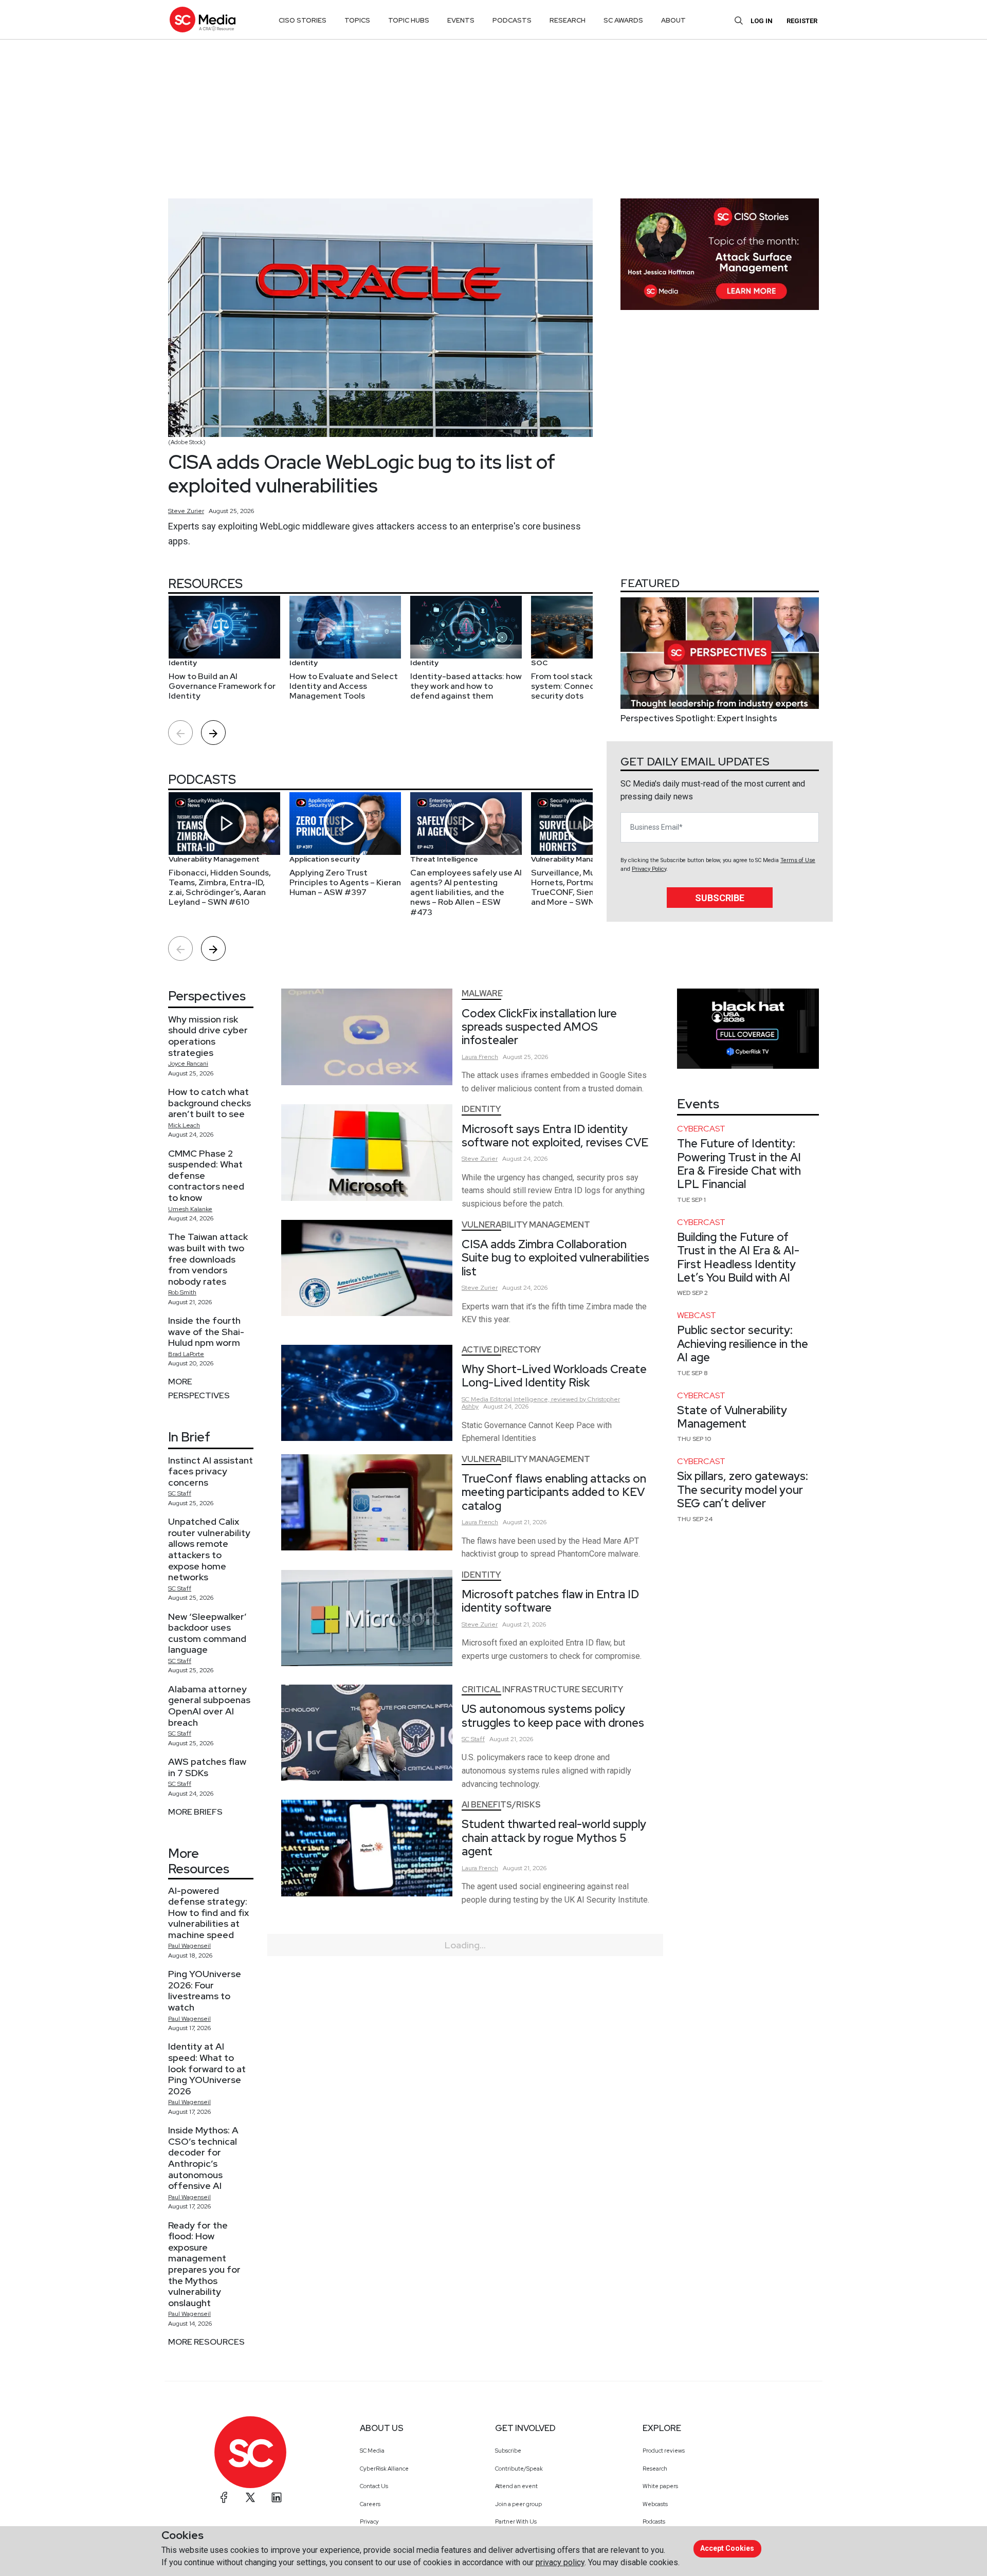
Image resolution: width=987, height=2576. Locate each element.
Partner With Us (516, 2522)
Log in (762, 21)
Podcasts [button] (512, 20)
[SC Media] (203, 19)
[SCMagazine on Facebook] (224, 2497)
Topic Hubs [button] (409, 20)
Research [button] (568, 20)
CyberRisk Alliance (384, 2469)
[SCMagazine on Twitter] (250, 2497)
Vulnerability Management (526, 1225)
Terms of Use (798, 860)
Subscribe (720, 898)
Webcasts (655, 2504)
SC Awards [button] (623, 20)
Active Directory (501, 1350)
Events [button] (461, 20)
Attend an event (516, 2486)
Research (655, 2469)
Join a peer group (518, 2504)
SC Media (372, 2451)
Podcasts (654, 2522)
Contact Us (374, 2486)
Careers (370, 2504)
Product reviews (664, 2451)
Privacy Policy (649, 869)
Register (802, 21)
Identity (481, 1109)
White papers (660, 2486)
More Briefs (195, 1812)
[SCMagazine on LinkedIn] (277, 2497)
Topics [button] (357, 20)
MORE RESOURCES (206, 2342)
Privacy (369, 2522)
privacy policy (560, 2562)
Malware (482, 993)
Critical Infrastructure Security (542, 1689)
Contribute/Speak (519, 2469)
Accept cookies (727, 2548)
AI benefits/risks (501, 1805)
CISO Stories (303, 20)
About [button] (673, 20)
